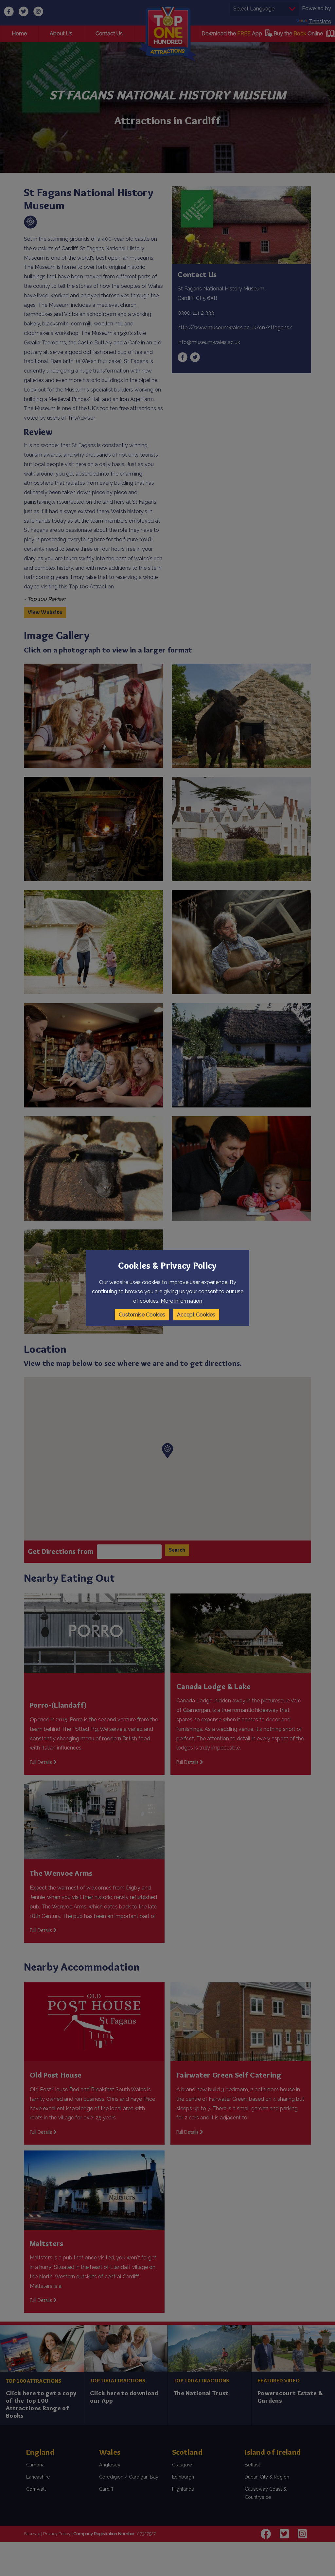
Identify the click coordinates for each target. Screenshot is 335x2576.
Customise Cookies (142, 1315)
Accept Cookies (196, 1315)
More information (181, 1301)
